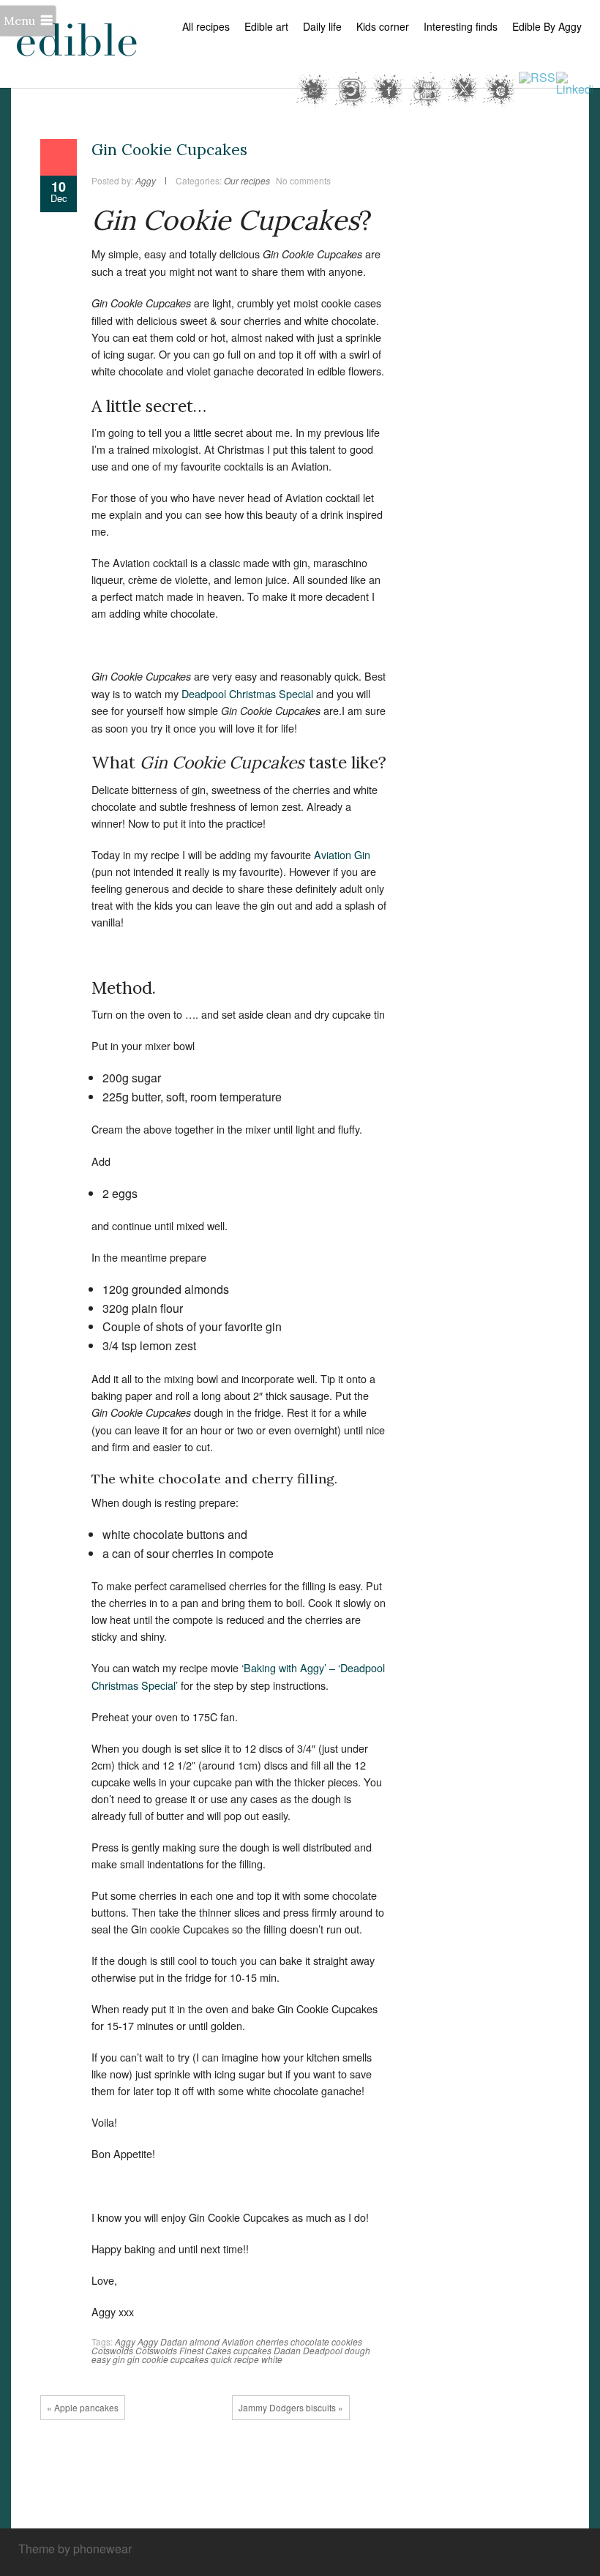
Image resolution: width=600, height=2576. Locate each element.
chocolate (310, 2341)
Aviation (238, 2341)
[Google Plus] (534, 2550)
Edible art (266, 26)
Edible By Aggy (547, 26)
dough (357, 2350)
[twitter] (512, 2550)
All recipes (206, 26)
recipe (247, 2359)
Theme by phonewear (75, 2549)
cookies (347, 2341)
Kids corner (383, 26)
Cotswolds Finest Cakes (183, 2350)
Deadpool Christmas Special (247, 693)
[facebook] (490, 2550)
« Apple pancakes (83, 2407)
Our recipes (247, 180)
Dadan (287, 2350)
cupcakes (252, 2350)
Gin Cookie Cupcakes (169, 150)
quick (221, 2359)
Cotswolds (112, 2350)
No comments (303, 180)
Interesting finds (461, 26)
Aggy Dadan (162, 2341)
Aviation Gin (342, 854)
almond (205, 2341)
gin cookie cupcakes (168, 2359)
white (272, 2359)
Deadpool (323, 2350)
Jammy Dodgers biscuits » (291, 2407)
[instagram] (578, 2550)
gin (119, 2359)
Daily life (322, 26)
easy (101, 2359)
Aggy (125, 2341)
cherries (272, 2341)
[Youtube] (556, 2550)
